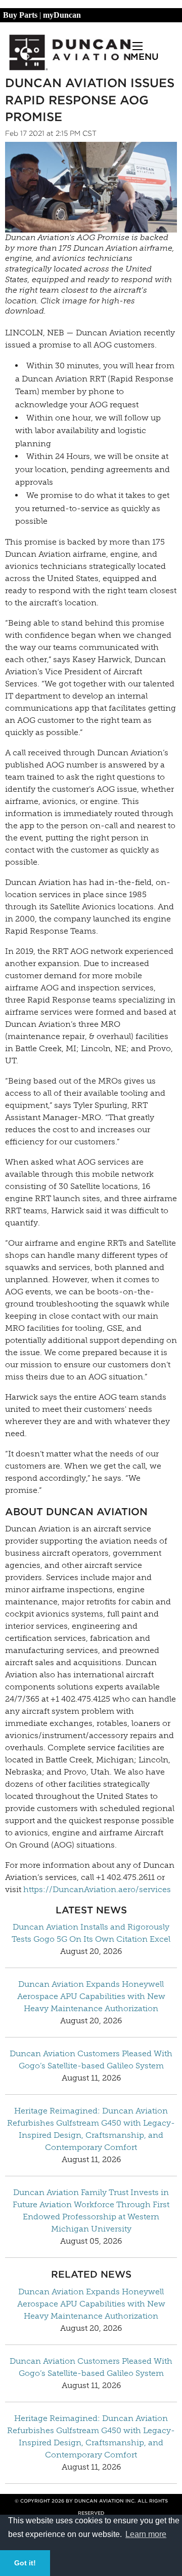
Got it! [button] (25, 2563)
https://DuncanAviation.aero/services (97, 1889)
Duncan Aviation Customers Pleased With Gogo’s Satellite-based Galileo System (91, 2060)
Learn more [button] (146, 2534)
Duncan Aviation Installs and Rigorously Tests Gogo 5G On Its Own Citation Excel (91, 1933)
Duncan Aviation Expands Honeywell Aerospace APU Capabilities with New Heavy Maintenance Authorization (91, 1996)
